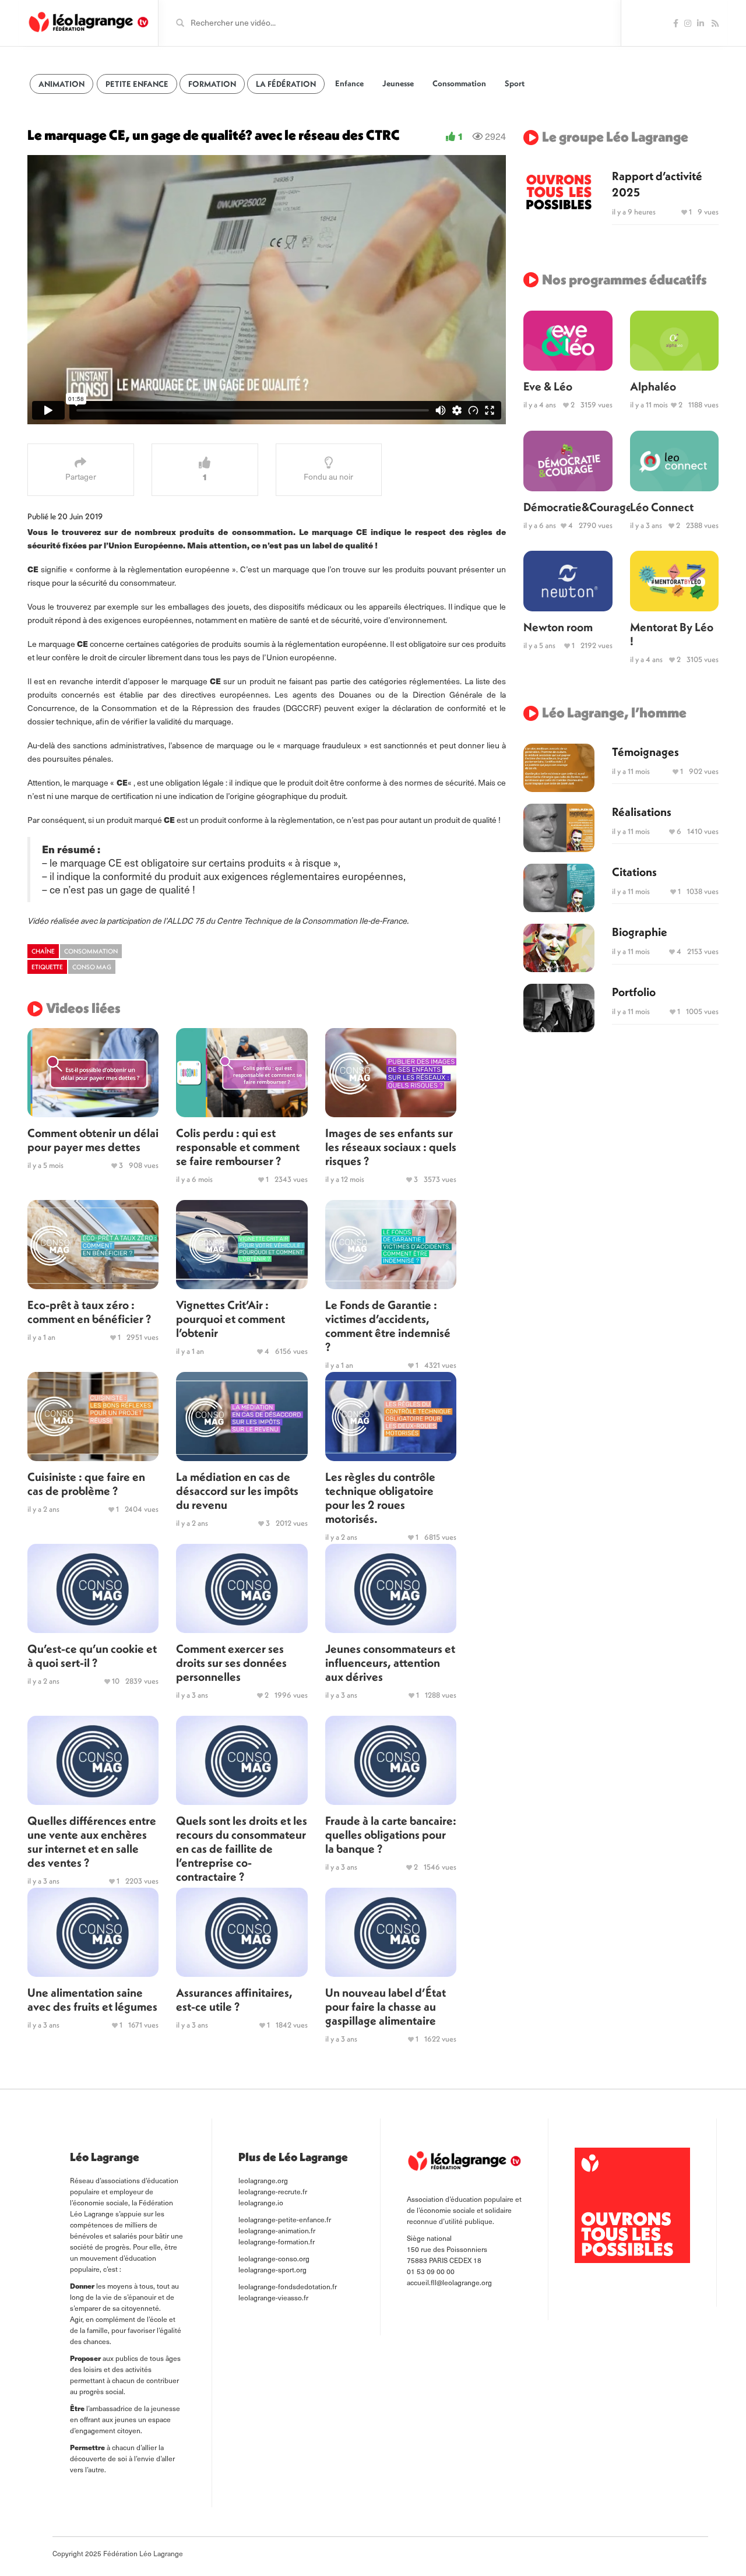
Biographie (640, 932)
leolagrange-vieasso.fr (273, 2297)
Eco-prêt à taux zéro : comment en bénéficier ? (89, 1312)
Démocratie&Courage (568, 507)
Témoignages (645, 752)
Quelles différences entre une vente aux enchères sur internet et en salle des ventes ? (92, 1841)
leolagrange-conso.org (274, 2258)
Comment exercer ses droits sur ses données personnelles (231, 1662)
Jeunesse (398, 83)
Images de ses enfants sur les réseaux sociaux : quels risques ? (391, 1147)
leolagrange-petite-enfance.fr (285, 2219)
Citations (634, 872)
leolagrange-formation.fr (277, 2241)
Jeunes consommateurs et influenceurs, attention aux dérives (390, 1662)
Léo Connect (662, 507)
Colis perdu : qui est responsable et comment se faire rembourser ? (238, 1147)
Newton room (558, 627)
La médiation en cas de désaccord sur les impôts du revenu (237, 1491)
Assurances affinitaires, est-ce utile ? (234, 1999)
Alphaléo (653, 386)
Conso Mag (92, 967)
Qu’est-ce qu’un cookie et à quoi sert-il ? (92, 1655)
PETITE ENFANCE (137, 84)
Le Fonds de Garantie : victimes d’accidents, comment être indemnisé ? (388, 1326)
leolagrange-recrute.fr (273, 2191)
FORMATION (212, 84)
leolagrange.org (263, 2180)
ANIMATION (61, 84)
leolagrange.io (261, 2202)
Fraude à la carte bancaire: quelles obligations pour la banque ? (391, 1834)
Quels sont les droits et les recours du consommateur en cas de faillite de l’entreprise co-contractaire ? (242, 1848)
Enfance (349, 83)
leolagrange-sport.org (272, 2269)
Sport (515, 83)
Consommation (459, 83)
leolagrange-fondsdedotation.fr (288, 2286)
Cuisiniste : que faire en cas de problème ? (86, 1484)
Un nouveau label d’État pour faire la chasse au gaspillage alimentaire (386, 2006)
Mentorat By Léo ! (672, 634)
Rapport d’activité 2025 (657, 184)
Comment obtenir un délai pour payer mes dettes (93, 1140)
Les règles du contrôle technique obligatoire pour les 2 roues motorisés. (380, 1498)
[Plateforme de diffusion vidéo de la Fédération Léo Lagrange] (88, 22)
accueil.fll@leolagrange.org (449, 2282)
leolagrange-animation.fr (277, 2230)
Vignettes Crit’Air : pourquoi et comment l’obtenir (231, 1319)
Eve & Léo (548, 386)
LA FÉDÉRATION (286, 84)
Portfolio (634, 992)
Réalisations (642, 812)
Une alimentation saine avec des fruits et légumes (92, 1999)
